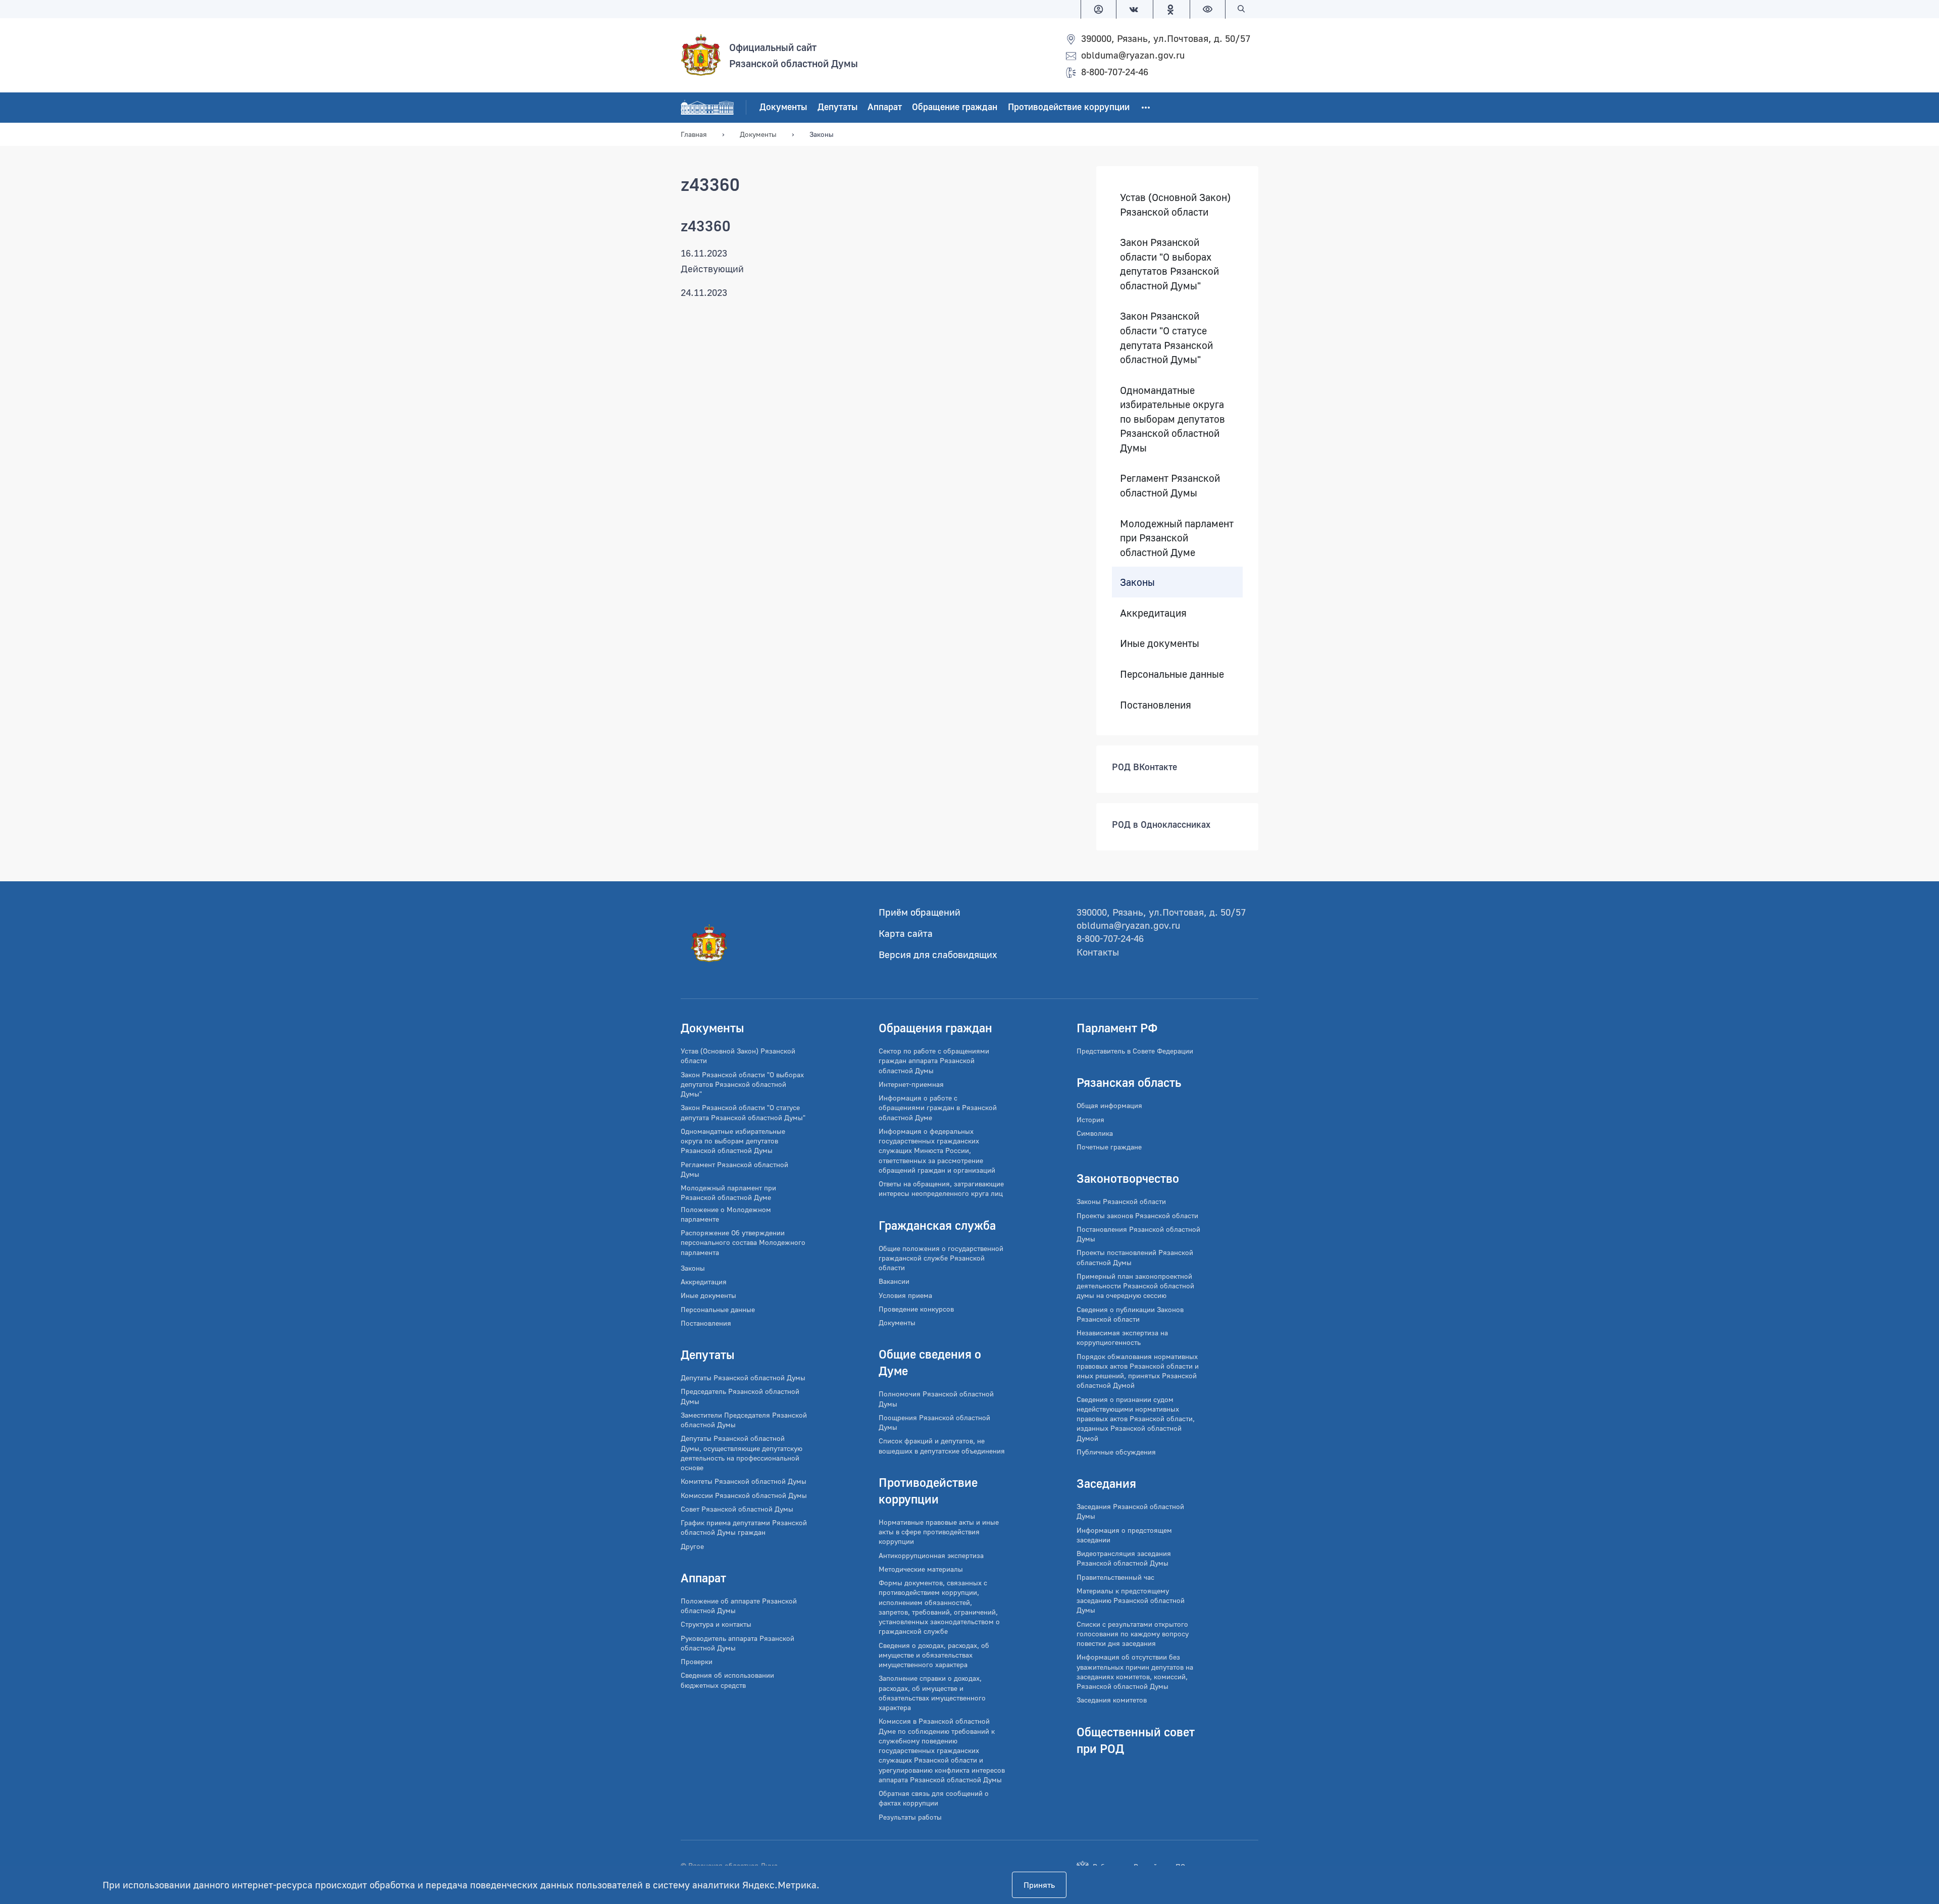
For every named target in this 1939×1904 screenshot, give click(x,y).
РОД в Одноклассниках (1161, 825)
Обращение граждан (955, 107)
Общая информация (1109, 1105)
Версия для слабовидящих (938, 954)
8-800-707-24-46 (1115, 71)
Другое (692, 1546)
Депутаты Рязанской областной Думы (743, 1377)
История (1090, 1119)
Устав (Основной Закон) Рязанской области (1175, 204)
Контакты (1098, 952)
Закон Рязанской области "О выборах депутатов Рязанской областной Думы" (1169, 264)
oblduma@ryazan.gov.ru (1133, 55)
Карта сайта (906, 933)
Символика (1095, 1133)
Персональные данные (1172, 674)
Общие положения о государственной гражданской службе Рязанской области (941, 1258)
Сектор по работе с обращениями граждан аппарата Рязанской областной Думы (934, 1061)
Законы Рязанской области (1121, 1201)
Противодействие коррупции (1069, 107)
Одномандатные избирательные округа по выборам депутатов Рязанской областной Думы (1172, 419)
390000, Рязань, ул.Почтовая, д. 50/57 (1166, 38)
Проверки (697, 1661)
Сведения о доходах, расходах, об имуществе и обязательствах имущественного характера (934, 1655)
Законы (1137, 582)
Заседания (1106, 1483)
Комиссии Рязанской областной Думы (744, 1495)
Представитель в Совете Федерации (1135, 1051)
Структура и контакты (716, 1624)
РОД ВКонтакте (1144, 767)
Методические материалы (921, 1569)
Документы (783, 107)
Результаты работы (910, 1817)
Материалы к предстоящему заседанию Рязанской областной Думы (1131, 1600)
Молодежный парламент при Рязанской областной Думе (1177, 538)
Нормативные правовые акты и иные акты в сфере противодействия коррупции (939, 1532)
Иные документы (1160, 643)
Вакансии (894, 1281)
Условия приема (905, 1295)
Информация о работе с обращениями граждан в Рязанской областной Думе (938, 1108)
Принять (1039, 1885)
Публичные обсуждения (1116, 1452)
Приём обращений (920, 912)
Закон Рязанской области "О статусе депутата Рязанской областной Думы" (1166, 338)
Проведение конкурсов (916, 1309)
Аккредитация (1153, 613)
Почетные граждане (1109, 1147)
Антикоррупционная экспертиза (931, 1555)
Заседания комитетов (1112, 1700)
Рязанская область (1129, 1082)
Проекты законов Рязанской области (1137, 1215)
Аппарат (885, 107)
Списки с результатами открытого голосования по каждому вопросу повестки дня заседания (1133, 1634)
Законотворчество (1128, 1178)
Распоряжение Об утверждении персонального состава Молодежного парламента (743, 1242)
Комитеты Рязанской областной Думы (744, 1481)
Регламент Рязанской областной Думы (1170, 486)
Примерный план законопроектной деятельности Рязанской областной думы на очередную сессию (1135, 1286)
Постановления (1156, 705)
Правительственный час (1115, 1577)
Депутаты (837, 107)
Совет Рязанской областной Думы (737, 1509)
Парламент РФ (1117, 1028)
